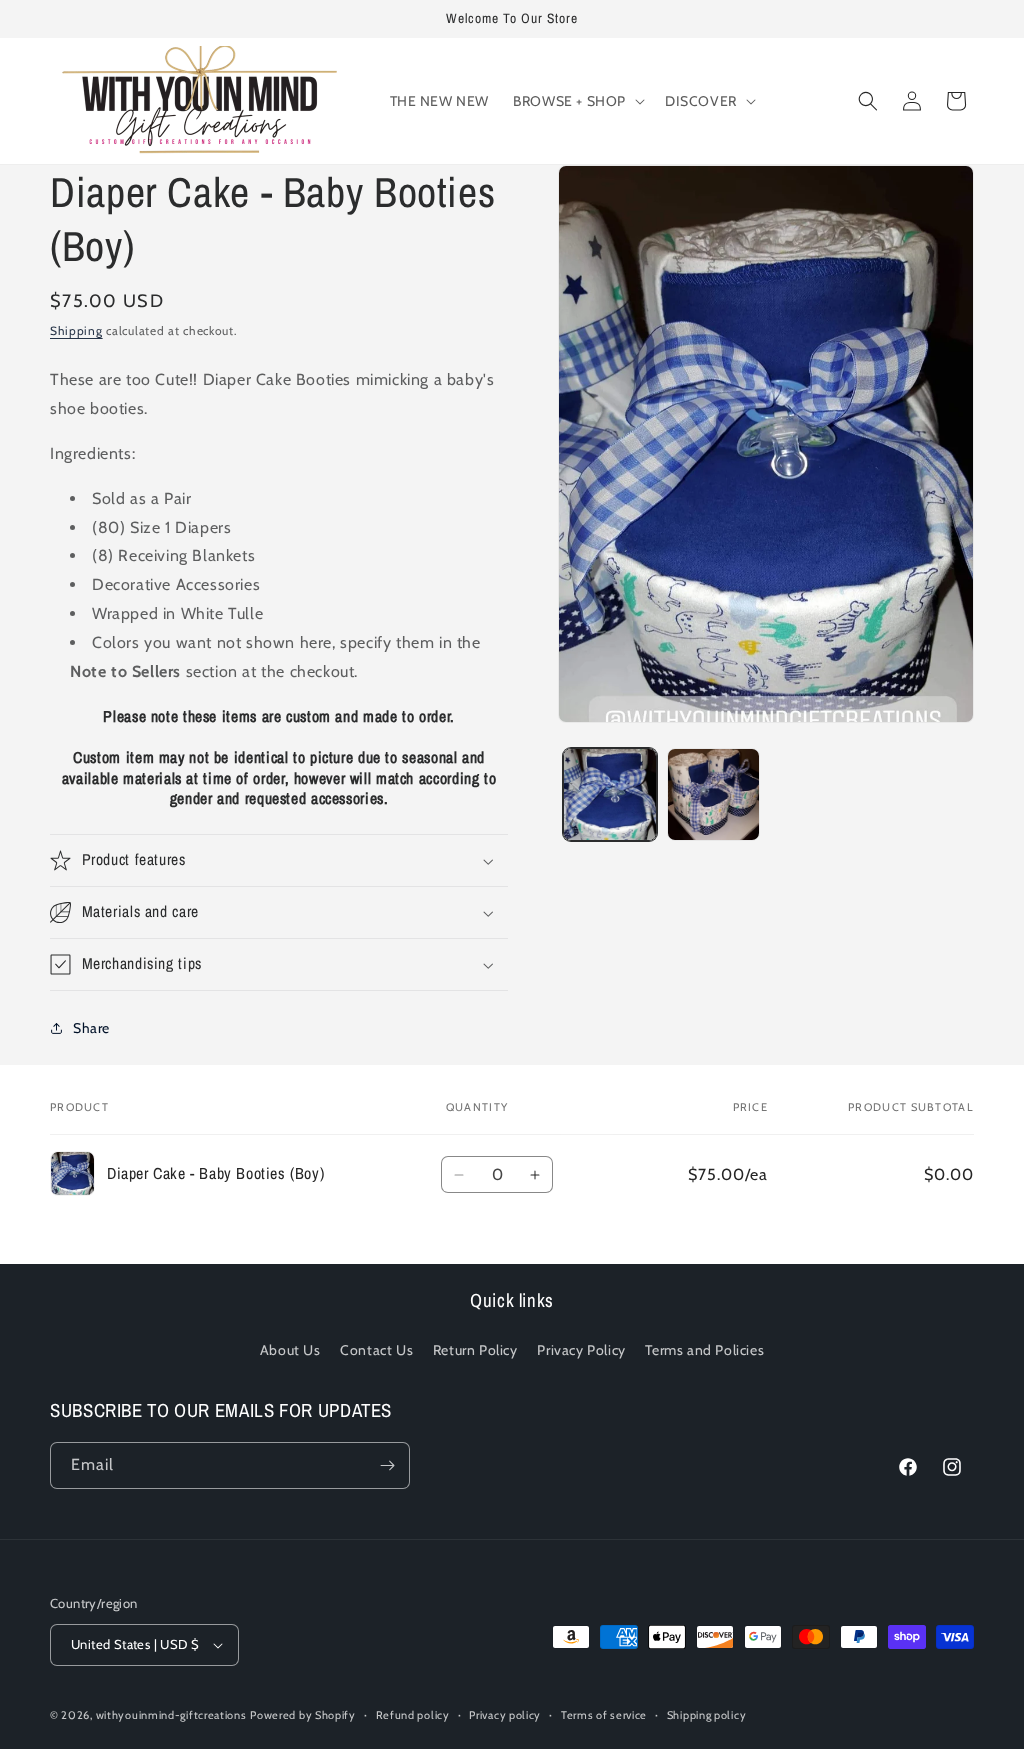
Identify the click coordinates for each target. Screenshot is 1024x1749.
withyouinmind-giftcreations (171, 1715)
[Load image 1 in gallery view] (609, 794)
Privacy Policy (581, 1350)
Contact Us (376, 1350)
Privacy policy (505, 1715)
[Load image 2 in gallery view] (713, 794)
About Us (290, 1350)
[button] (577, 101)
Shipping (76, 330)
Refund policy (413, 1715)
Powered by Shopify (303, 1715)
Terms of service (604, 1715)
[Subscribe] (387, 1465)
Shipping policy (707, 1715)
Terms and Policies (704, 1350)
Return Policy (475, 1350)
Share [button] (91, 1028)
